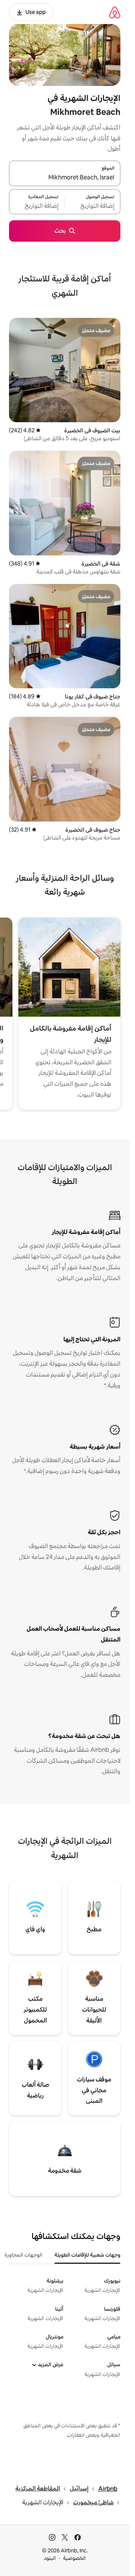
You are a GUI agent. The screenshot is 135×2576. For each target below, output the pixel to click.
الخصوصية (74, 2558)
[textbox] (93, 206)
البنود (50, 2558)
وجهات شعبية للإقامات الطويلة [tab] (87, 2255)
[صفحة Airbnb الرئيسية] (115, 12)
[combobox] (65, 178)
